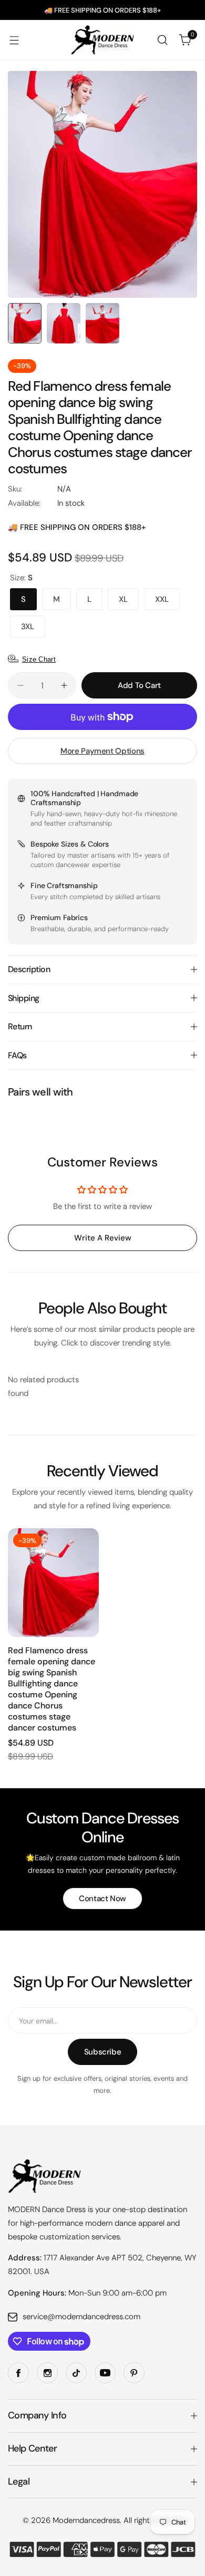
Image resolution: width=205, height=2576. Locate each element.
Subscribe (103, 2052)
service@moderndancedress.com (81, 2317)
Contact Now (102, 1899)
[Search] (162, 40)
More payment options (102, 751)
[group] (102, 184)
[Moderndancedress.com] (102, 40)
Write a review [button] (103, 1238)
